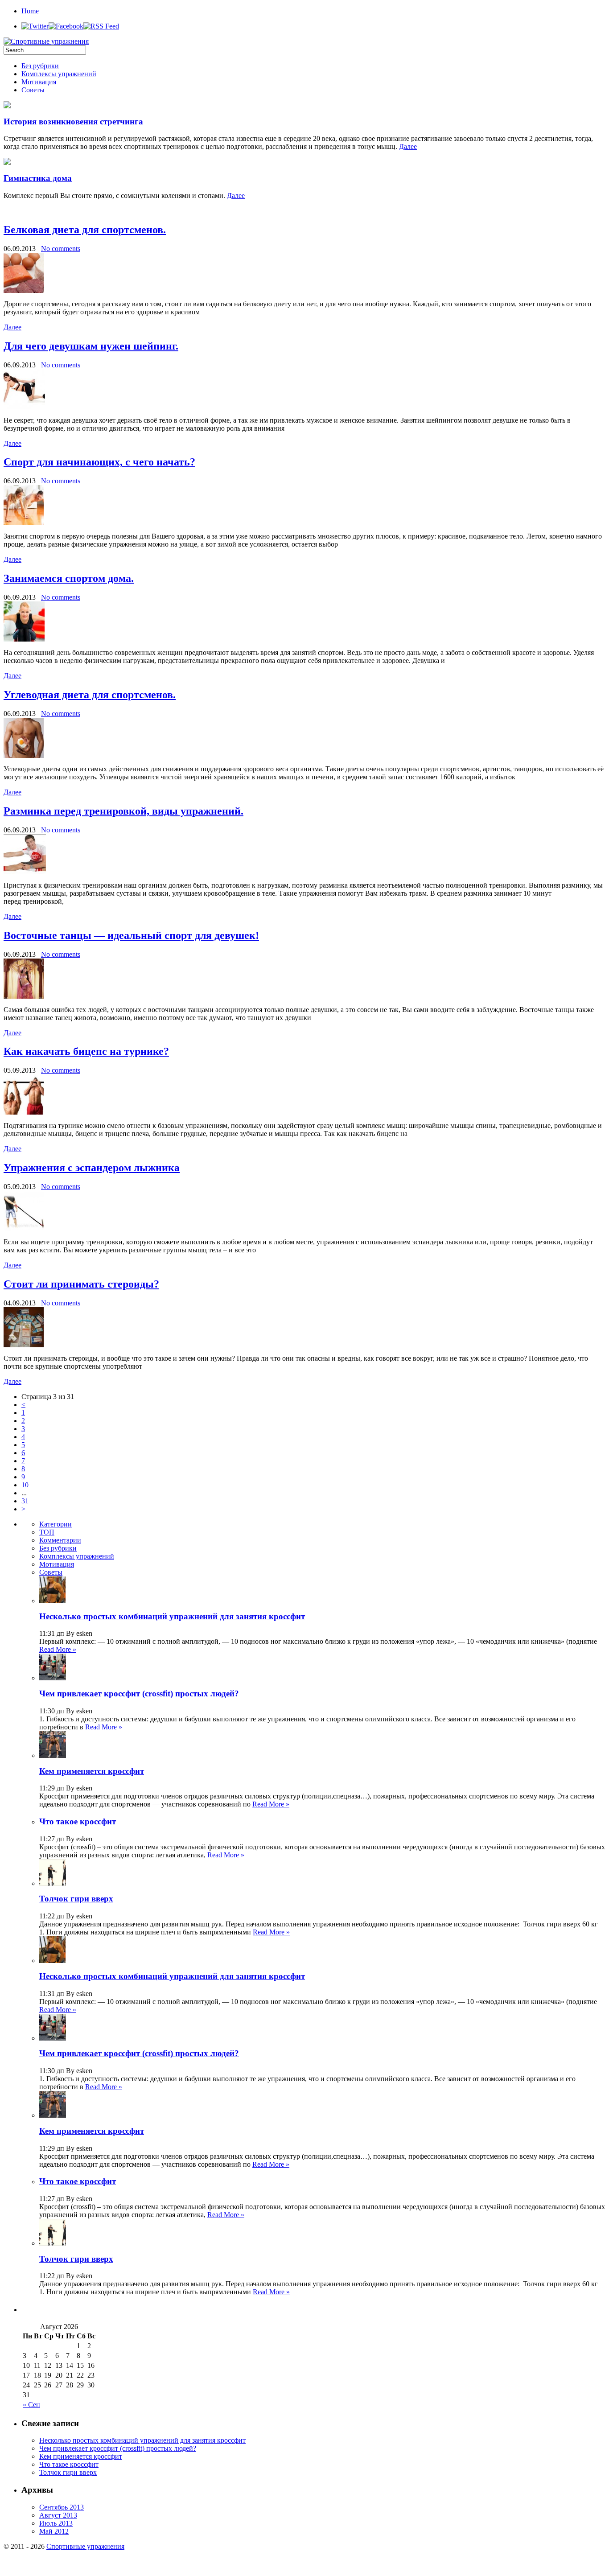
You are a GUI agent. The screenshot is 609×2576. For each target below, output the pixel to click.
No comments (61, 249)
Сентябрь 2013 (62, 2507)
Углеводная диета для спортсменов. (90, 695)
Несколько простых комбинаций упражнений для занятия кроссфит (172, 1616)
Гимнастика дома (38, 178)
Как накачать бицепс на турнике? (86, 1051)
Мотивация (39, 82)
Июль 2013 (56, 2523)
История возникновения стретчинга (73, 121)
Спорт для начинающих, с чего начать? (99, 462)
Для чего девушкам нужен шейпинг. (91, 346)
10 (25, 1485)
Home (30, 11)
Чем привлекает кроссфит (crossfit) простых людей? (139, 1693)
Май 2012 (54, 2531)
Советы (33, 90)
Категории (56, 1524)
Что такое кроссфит (78, 1821)
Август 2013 (58, 2515)
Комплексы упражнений (59, 74)
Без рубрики (40, 66)
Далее (408, 146)
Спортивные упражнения (85, 2546)
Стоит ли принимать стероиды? (81, 1284)
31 (25, 1501)
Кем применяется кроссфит (92, 1771)
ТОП (47, 1532)
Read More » (58, 1649)
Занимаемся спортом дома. (69, 578)
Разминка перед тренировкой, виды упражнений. (123, 811)
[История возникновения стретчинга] (7, 106)
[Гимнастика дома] (7, 163)
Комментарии (60, 1540)
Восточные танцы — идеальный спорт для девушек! (131, 935)
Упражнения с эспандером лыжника (92, 1168)
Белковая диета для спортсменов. (85, 230)
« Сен (31, 2405)
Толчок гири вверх (76, 1899)
